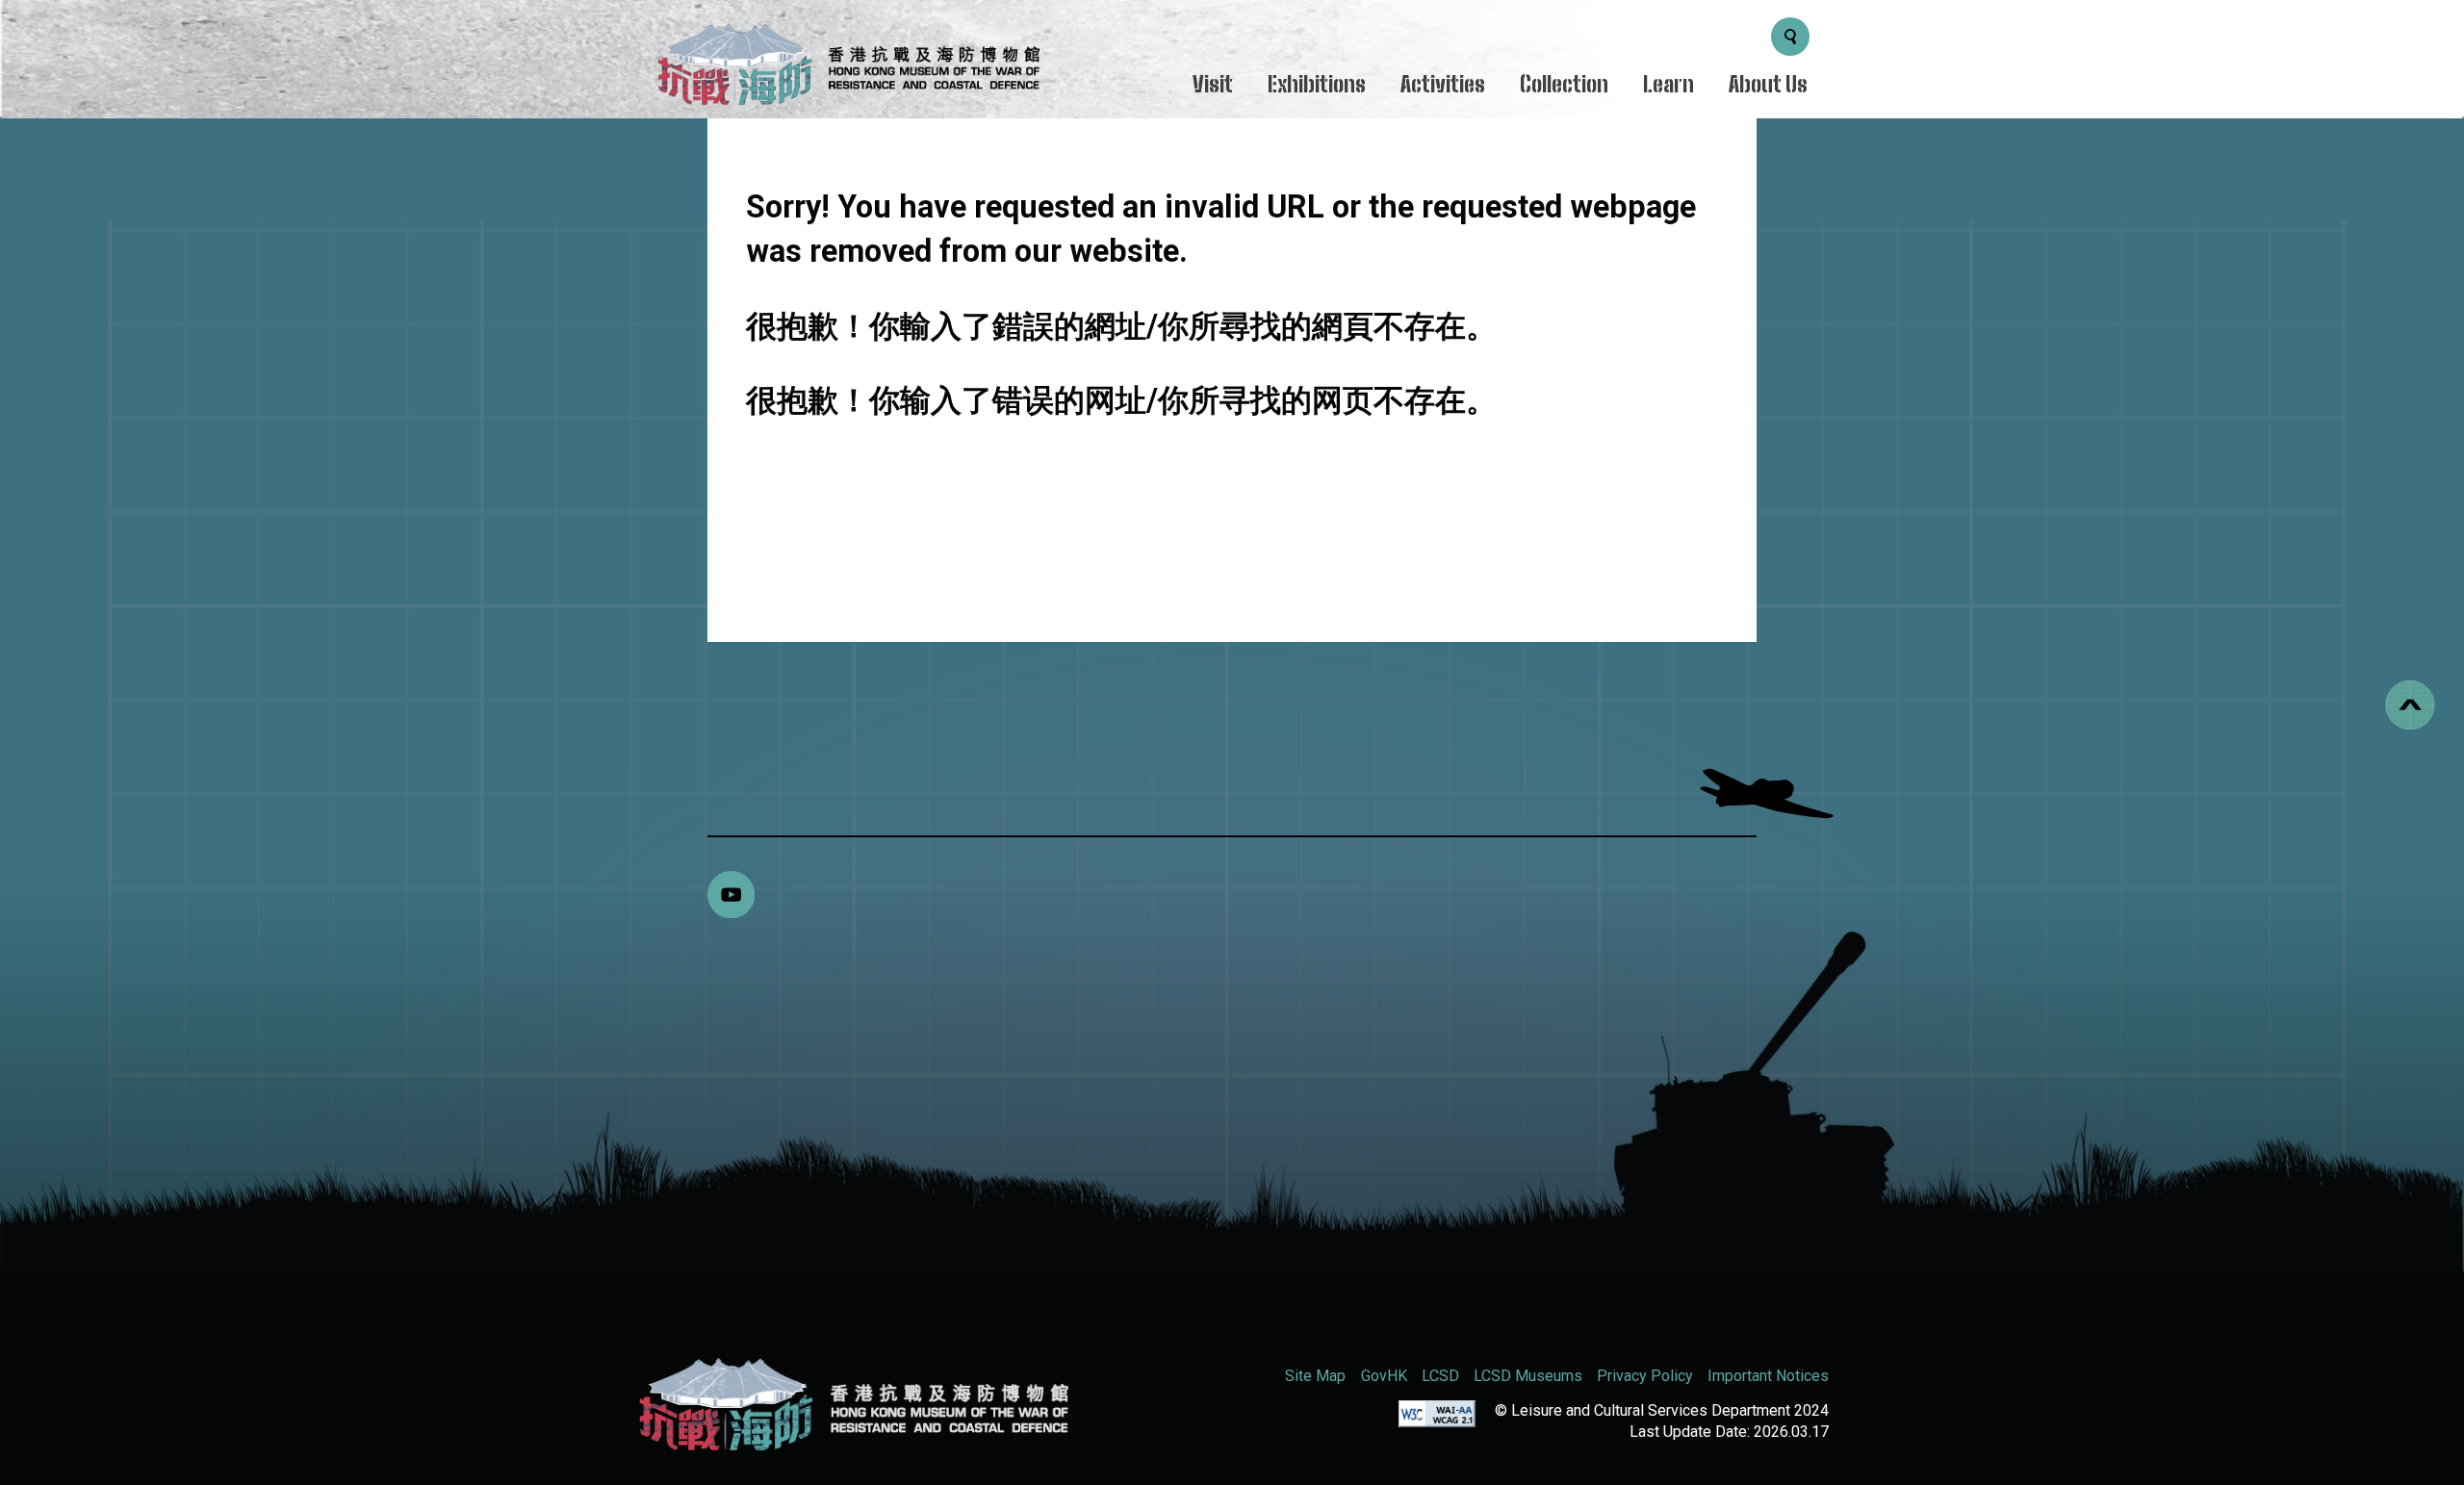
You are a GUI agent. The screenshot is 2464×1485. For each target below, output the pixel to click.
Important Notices (1768, 1376)
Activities (1443, 84)
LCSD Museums (1528, 1376)
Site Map (1315, 1376)
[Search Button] (1790, 37)
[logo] (847, 69)
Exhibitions (1317, 84)
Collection (1564, 84)
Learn (1668, 84)
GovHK (1384, 1376)
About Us (1768, 84)
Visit (1213, 84)
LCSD (1440, 1376)
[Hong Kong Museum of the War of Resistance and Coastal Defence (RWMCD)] (852, 1405)
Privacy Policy (1645, 1376)
